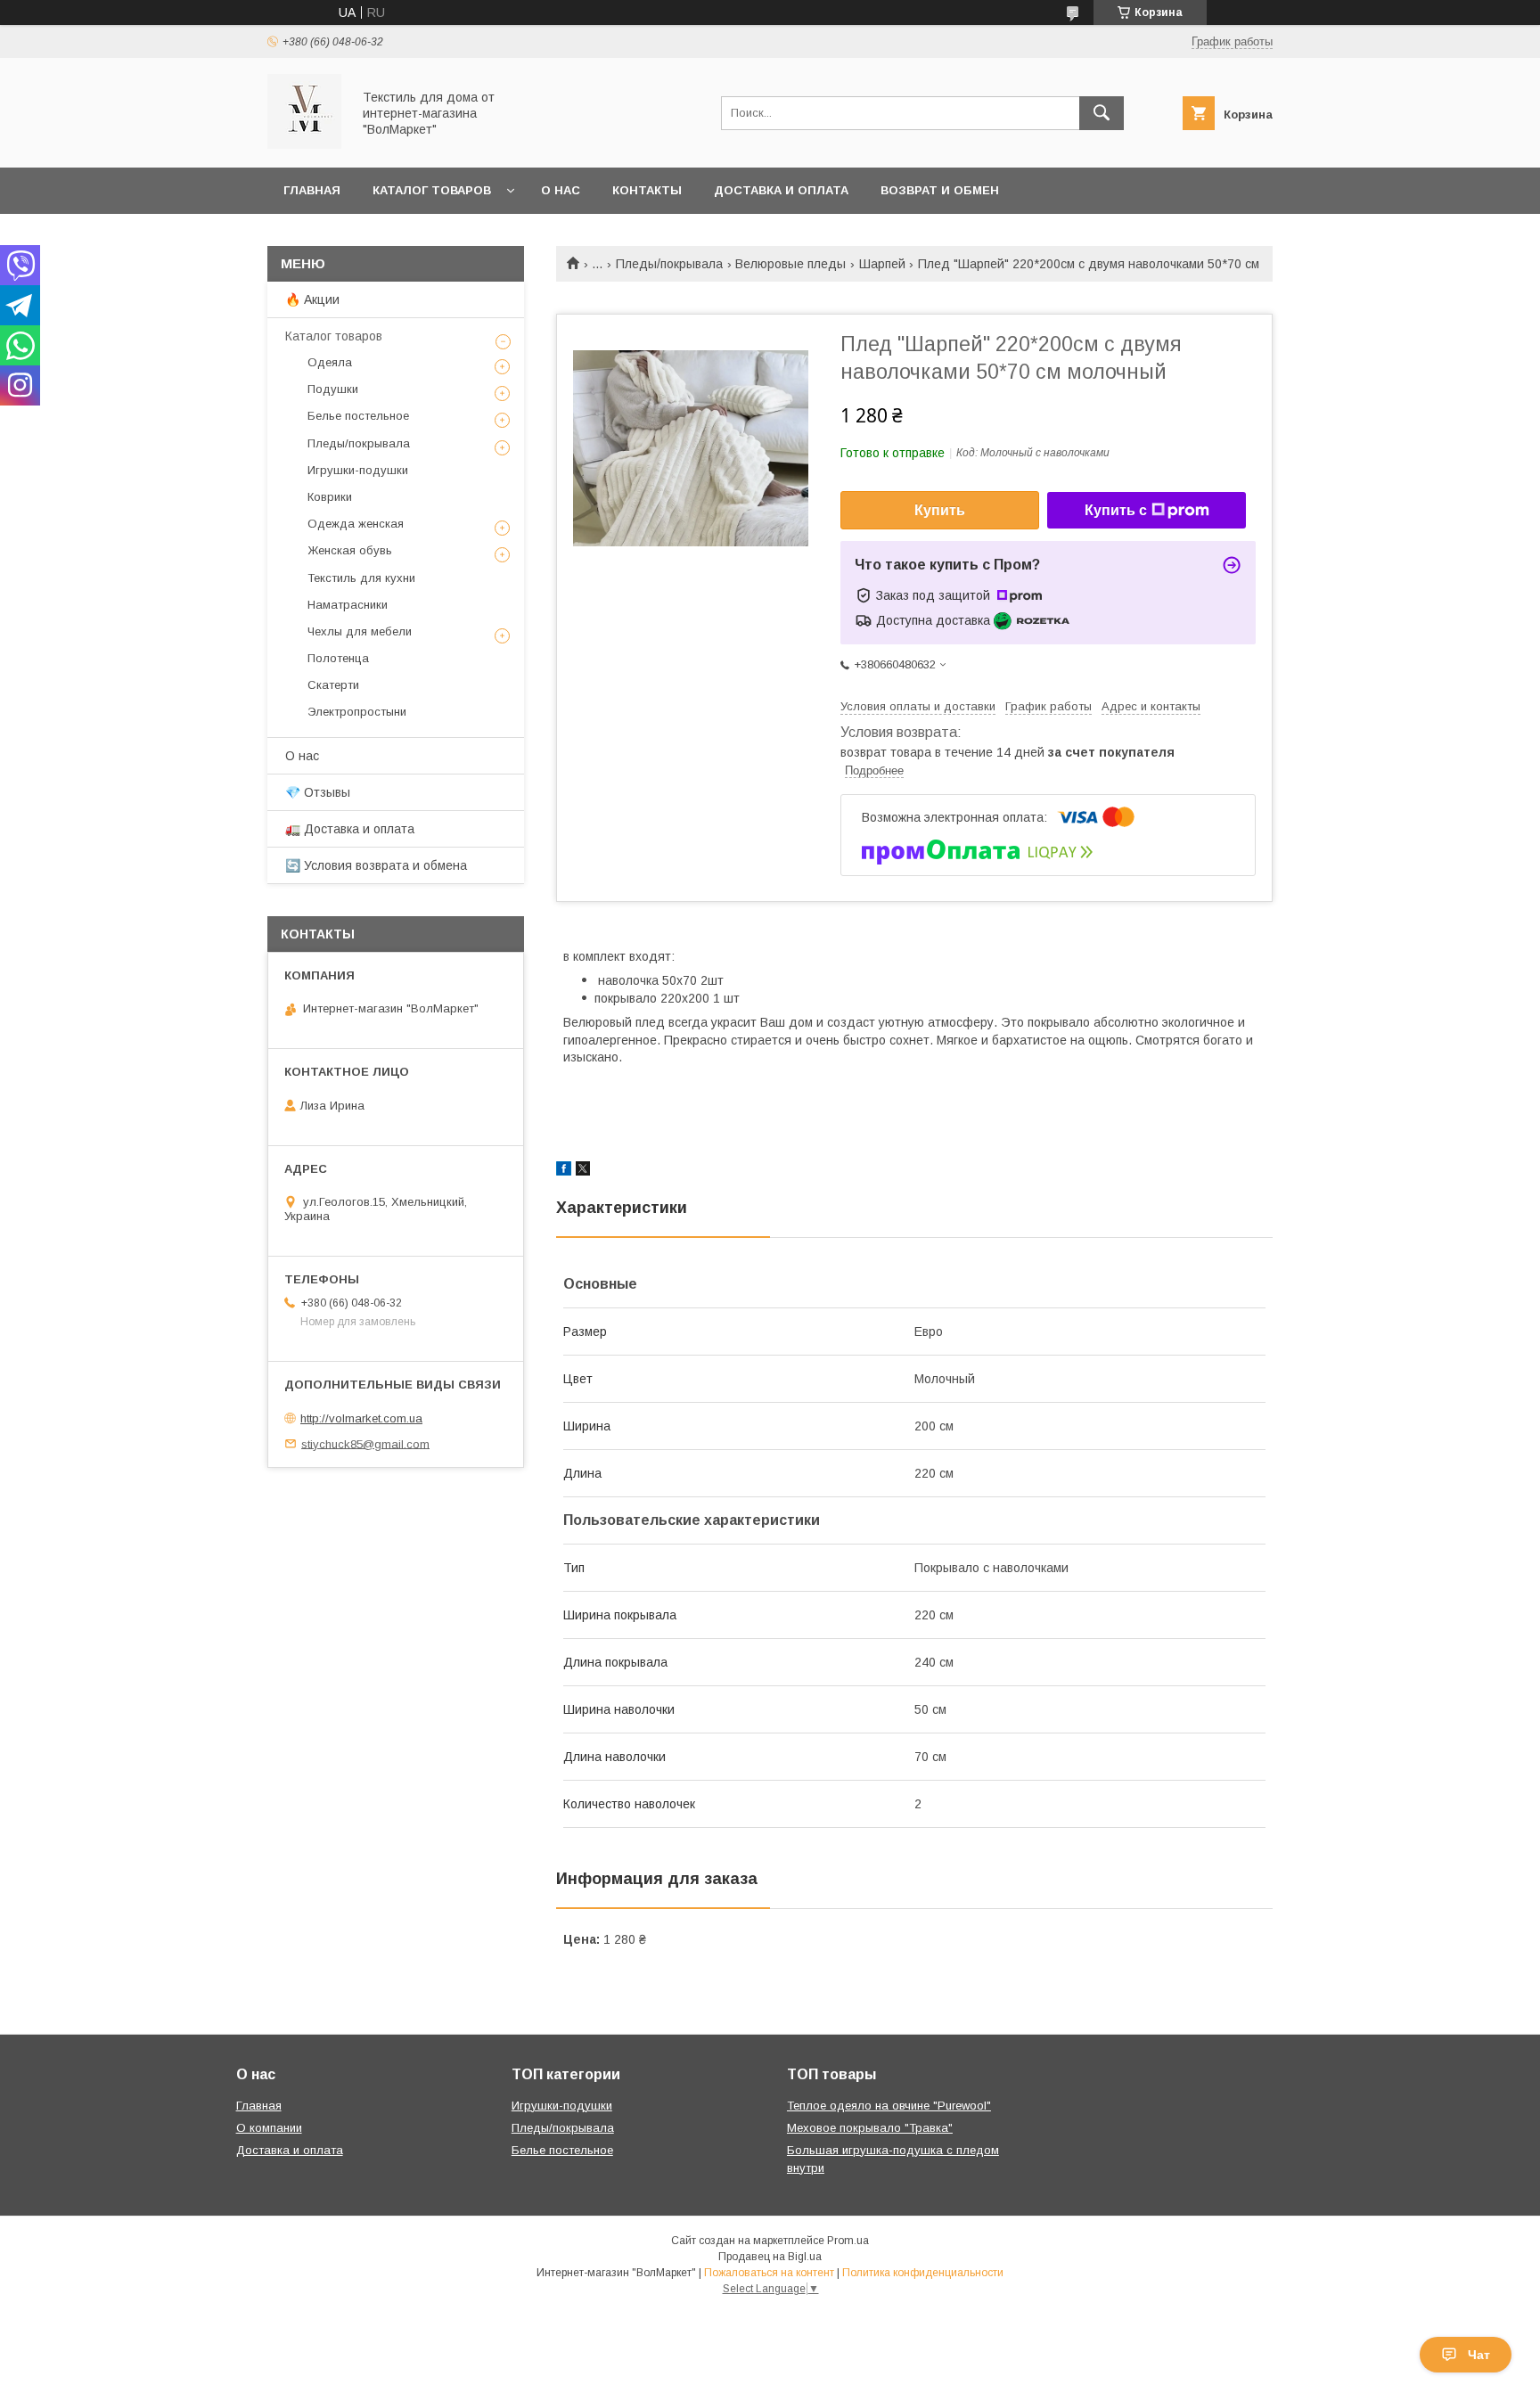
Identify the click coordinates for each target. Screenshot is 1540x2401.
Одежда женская (356, 524)
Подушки (333, 389)
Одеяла (330, 362)
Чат (1479, 2355)
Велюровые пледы (790, 264)
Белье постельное (358, 416)
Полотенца (338, 658)
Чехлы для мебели (360, 631)
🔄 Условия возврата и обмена (376, 865)
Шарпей (882, 264)
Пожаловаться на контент (769, 2273)
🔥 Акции (312, 299)
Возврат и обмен (940, 190)
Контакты (647, 190)
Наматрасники (348, 605)
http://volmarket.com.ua (361, 1418)
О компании (269, 2128)
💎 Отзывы (318, 792)
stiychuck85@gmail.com (365, 1443)
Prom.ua (848, 2241)
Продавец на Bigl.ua (770, 2257)
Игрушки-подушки (358, 470)
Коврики (330, 497)
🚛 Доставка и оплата (350, 829)
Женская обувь (350, 550)
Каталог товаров (432, 190)
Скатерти (333, 685)
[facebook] (564, 1171)
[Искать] (1102, 113)
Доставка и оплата (781, 190)
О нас (561, 190)
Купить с (1116, 510)
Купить (940, 510)
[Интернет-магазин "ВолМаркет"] (304, 144)
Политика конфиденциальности (923, 2273)
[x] (583, 1171)
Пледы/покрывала (669, 264)
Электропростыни (357, 712)
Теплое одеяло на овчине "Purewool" (889, 2106)
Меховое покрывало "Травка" (870, 2128)
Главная (312, 190)
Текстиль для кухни (361, 578)
